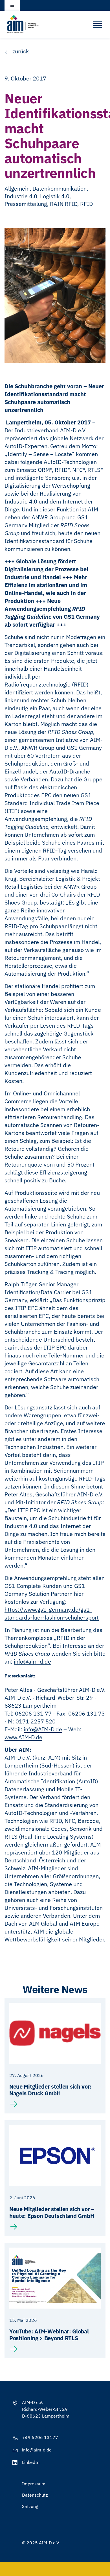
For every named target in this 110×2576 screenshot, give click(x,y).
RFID (86, 204)
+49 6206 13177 (40, 2437)
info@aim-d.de (32, 1661)
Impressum (34, 2484)
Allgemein (17, 188)
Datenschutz (35, 2495)
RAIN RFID (64, 204)
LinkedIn (31, 2462)
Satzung (30, 2506)
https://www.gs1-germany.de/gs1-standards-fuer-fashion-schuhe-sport (52, 1613)
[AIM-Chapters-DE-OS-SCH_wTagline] (23, 17)
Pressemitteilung (26, 204)
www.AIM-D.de (23, 1737)
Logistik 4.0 (55, 196)
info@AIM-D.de (43, 1729)
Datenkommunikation (60, 188)
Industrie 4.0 (21, 196)
